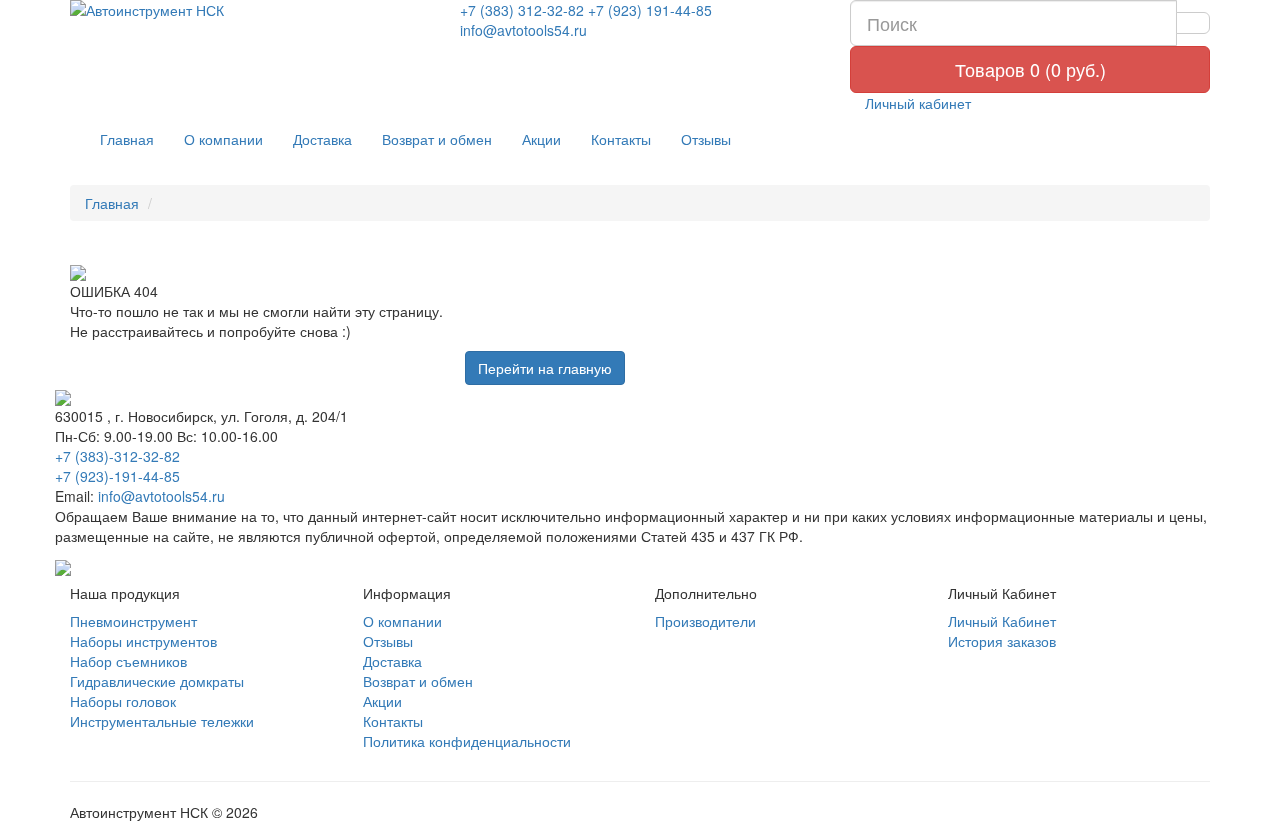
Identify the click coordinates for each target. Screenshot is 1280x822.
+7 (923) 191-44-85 (650, 10)
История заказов (1002, 641)
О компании (223, 139)
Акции (541, 139)
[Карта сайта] (63, 566)
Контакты (621, 139)
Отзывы (706, 139)
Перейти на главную (545, 368)
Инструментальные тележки (162, 721)
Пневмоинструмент (133, 621)
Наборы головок (123, 701)
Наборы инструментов (143, 641)
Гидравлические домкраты (157, 681)
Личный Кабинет (1002, 621)
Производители (705, 621)
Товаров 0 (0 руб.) (1030, 69)
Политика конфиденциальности (467, 741)
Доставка (322, 139)
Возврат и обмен (437, 139)
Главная (127, 139)
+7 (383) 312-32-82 (522, 10)
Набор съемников (128, 661)
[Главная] (250, 10)
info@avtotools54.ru (523, 30)
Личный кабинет (916, 103)
